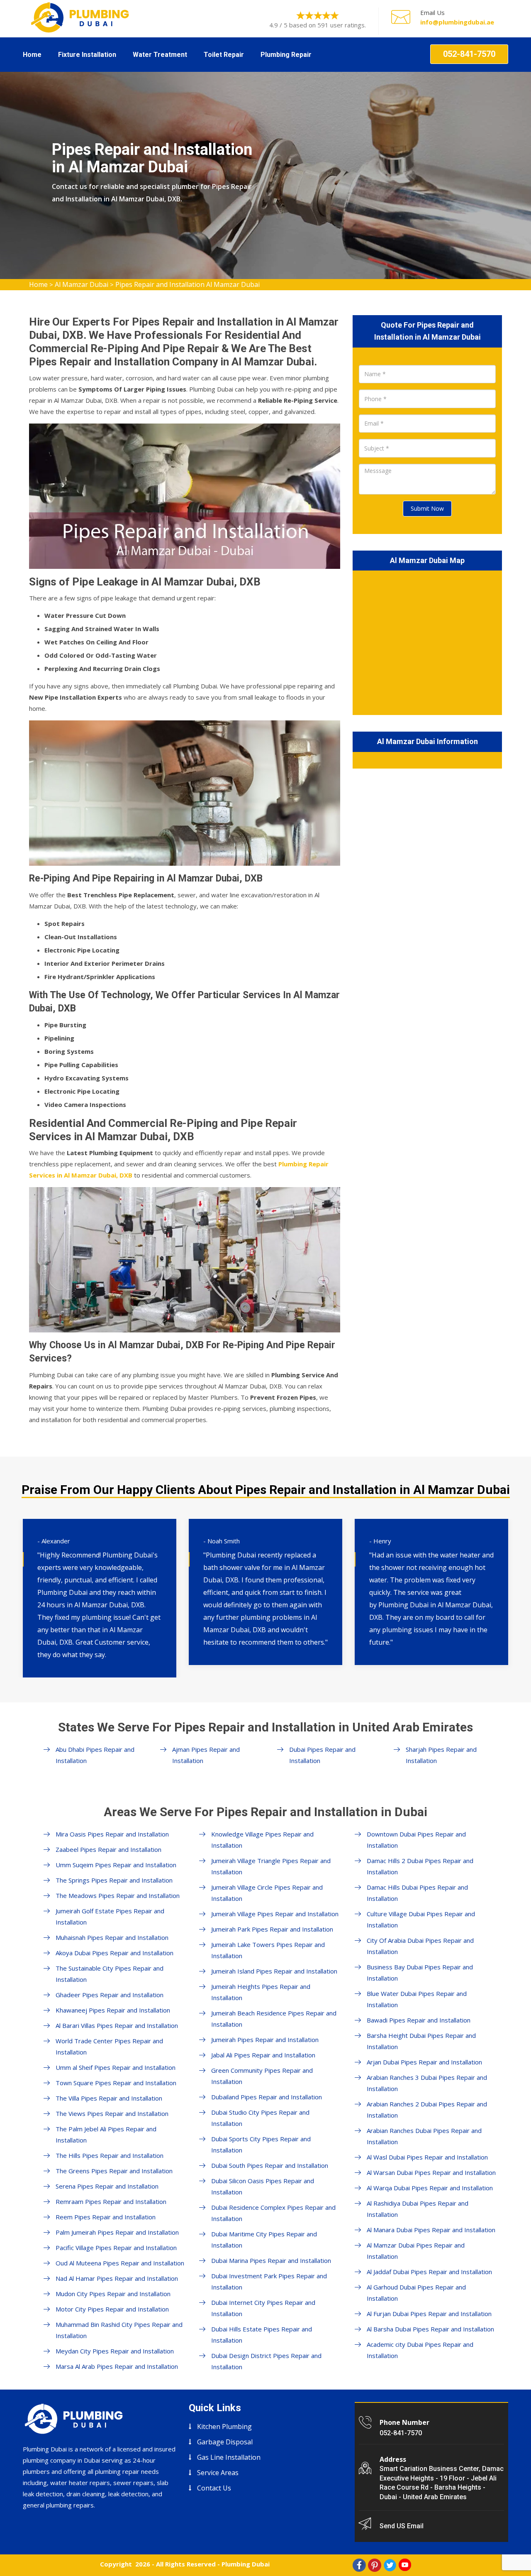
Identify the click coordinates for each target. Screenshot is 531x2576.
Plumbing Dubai (246, 2564)
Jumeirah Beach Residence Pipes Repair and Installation (274, 2019)
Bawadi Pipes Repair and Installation (419, 2020)
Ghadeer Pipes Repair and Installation (110, 1995)
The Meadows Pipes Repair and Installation (118, 1895)
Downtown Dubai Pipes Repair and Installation (416, 1840)
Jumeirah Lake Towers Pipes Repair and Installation (268, 1950)
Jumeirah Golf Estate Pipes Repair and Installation (110, 1916)
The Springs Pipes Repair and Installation (114, 1880)
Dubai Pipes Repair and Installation (322, 1755)
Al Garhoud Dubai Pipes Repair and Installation (416, 2293)
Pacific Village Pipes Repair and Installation (116, 2248)
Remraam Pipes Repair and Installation (111, 2201)
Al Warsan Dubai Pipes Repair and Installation (431, 2172)
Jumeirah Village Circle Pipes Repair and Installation (267, 1893)
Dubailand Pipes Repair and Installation (267, 2097)
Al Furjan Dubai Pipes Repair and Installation (429, 2314)
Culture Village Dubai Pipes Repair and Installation (421, 1919)
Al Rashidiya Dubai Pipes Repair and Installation (418, 2209)
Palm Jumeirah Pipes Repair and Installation (117, 2232)
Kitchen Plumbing (224, 2427)
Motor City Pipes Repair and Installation (112, 2309)
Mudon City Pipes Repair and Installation (113, 2294)
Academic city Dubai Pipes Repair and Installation (420, 2350)
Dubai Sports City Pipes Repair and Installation (261, 2144)
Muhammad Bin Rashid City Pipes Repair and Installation (119, 2330)
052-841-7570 (469, 54)
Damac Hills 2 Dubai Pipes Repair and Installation (420, 1866)
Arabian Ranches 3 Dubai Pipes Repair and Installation (427, 2083)
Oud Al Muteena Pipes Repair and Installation (120, 2263)
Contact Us (214, 2488)
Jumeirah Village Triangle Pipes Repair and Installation (271, 1866)
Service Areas (218, 2473)
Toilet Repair (224, 55)
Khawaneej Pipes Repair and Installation (113, 2010)
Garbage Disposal (225, 2442)
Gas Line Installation (229, 2457)
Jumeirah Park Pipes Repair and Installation (272, 1929)
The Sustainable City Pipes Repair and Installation (110, 1974)
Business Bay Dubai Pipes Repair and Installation (420, 1972)
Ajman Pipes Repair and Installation (206, 1755)
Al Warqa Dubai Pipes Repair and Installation (430, 2188)
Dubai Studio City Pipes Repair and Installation (260, 2118)
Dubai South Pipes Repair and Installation (270, 2165)
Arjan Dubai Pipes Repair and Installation (424, 2062)
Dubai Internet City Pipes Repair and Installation (263, 2308)
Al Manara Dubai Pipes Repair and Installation (431, 2230)
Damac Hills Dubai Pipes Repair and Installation (417, 1893)
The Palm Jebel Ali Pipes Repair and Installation (106, 2134)
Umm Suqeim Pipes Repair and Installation (116, 1865)
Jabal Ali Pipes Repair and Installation (263, 2055)
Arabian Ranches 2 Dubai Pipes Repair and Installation (427, 2110)
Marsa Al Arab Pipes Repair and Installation (117, 2366)
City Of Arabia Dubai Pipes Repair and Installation (420, 1946)
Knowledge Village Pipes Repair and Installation (262, 1840)
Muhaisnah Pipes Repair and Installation (112, 1937)
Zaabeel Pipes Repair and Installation (108, 1849)
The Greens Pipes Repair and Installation (114, 2171)
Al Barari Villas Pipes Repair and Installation (117, 2025)
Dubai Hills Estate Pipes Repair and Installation (262, 2335)
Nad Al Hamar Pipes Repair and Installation (117, 2278)
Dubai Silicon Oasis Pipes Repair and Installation (263, 2186)
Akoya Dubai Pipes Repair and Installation (114, 1953)
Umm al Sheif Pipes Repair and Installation (116, 2067)
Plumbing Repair (286, 55)
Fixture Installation (87, 55)
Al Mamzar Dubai (82, 284)
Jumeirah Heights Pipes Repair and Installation (261, 1992)
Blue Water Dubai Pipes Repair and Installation (417, 1999)
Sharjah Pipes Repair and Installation (441, 1755)
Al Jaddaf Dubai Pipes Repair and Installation (429, 2272)
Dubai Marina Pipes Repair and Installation (271, 2260)
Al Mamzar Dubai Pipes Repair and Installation (416, 2251)
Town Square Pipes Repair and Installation (116, 2083)
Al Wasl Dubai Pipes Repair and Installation (427, 2157)
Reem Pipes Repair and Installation (106, 2217)
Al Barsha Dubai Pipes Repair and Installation (430, 2329)
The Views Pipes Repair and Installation (112, 2113)
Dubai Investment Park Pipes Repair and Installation (269, 2281)
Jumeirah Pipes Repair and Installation (265, 2040)
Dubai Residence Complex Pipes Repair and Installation (273, 2213)
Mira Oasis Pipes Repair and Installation (112, 1834)
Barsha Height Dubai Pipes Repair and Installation (421, 2041)
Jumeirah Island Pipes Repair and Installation (274, 1971)
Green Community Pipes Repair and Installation (262, 2076)
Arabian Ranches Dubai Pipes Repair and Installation (424, 2136)
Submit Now (427, 508)
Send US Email (402, 2526)
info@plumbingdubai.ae (457, 22)
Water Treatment (160, 55)
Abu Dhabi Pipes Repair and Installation (95, 1755)
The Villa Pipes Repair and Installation (109, 2098)
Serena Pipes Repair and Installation (107, 2186)
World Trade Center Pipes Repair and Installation (109, 2046)
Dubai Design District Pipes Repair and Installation (266, 2361)
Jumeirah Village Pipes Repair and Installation (275, 1914)
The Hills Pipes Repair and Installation (110, 2155)
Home (32, 55)
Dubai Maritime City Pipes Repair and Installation (264, 2239)
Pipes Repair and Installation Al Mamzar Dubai (188, 284)
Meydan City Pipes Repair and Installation (115, 2351)
